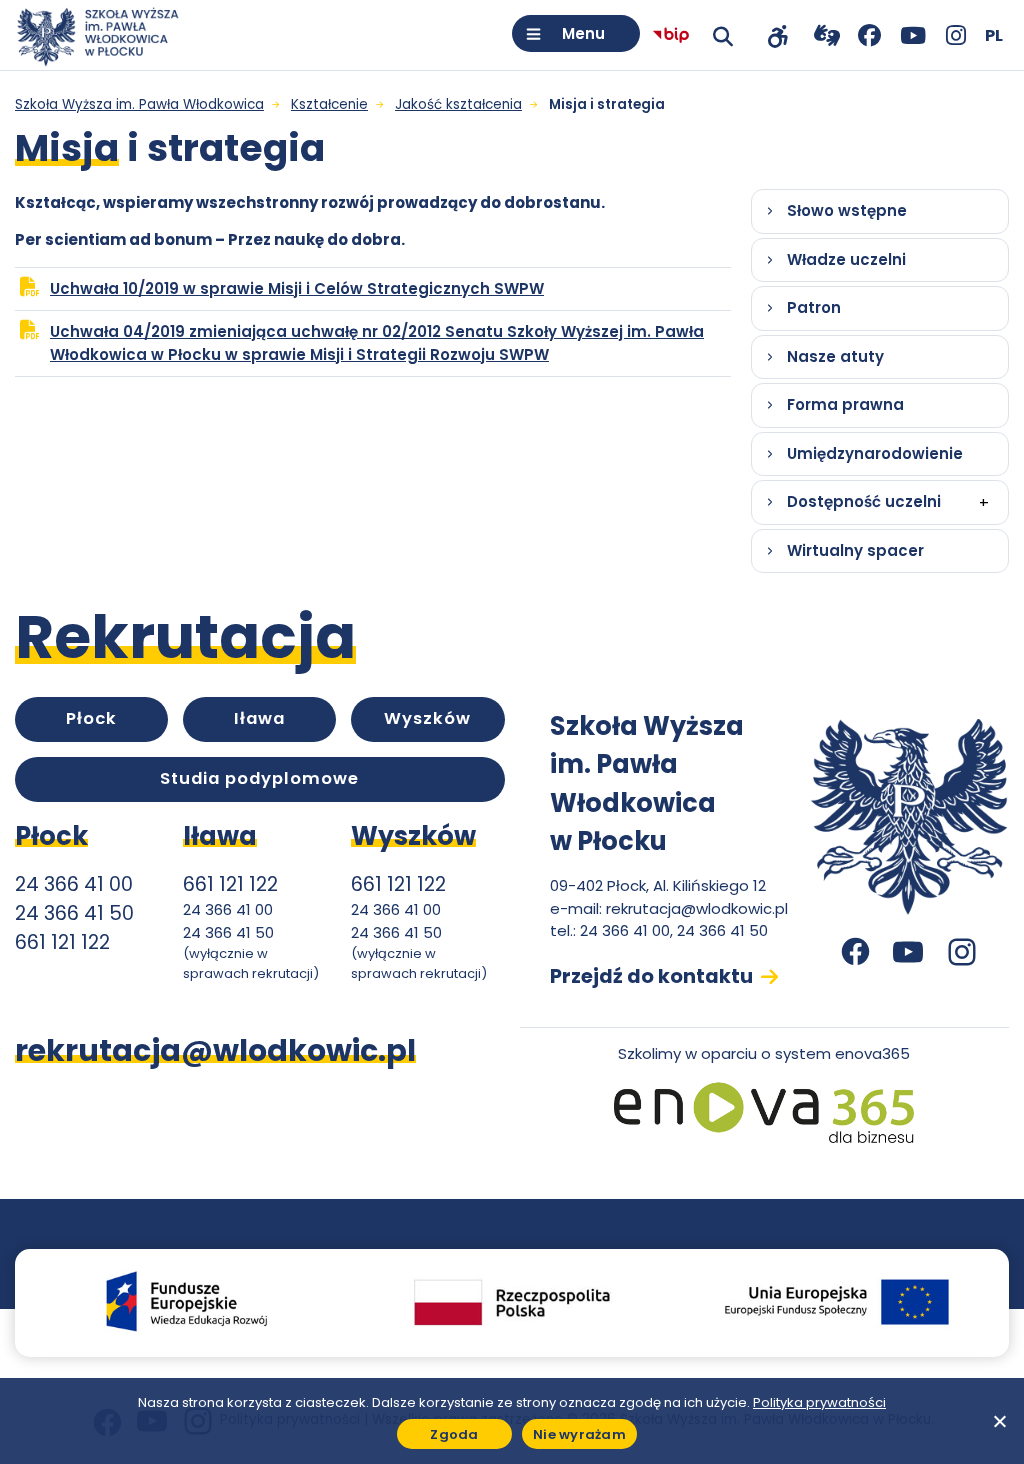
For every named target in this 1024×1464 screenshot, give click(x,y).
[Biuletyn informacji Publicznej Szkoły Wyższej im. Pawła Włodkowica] (671, 35)
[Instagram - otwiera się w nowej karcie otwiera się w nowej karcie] (955, 35)
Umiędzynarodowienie (875, 453)
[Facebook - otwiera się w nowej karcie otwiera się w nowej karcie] (869, 35)
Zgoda (454, 1434)
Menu (583, 33)
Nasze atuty (835, 356)
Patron (814, 307)
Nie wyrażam (579, 1434)
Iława (259, 718)
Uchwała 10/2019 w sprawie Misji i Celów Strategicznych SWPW (327, 294)
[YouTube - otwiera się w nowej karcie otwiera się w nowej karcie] (912, 35)
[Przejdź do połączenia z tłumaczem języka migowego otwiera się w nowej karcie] (826, 35)
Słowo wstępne (847, 210)
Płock (91, 718)
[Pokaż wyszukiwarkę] (722, 35)
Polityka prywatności (819, 1402)
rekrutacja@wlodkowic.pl (697, 908)
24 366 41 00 (74, 884)
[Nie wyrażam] (999, 1421)
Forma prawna (845, 404)
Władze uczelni (846, 259)
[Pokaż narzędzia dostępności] (777, 35)
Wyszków (427, 718)
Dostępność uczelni (864, 501)
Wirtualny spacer (855, 550)
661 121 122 (62, 942)
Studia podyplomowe (259, 778)
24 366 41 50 (74, 913)
